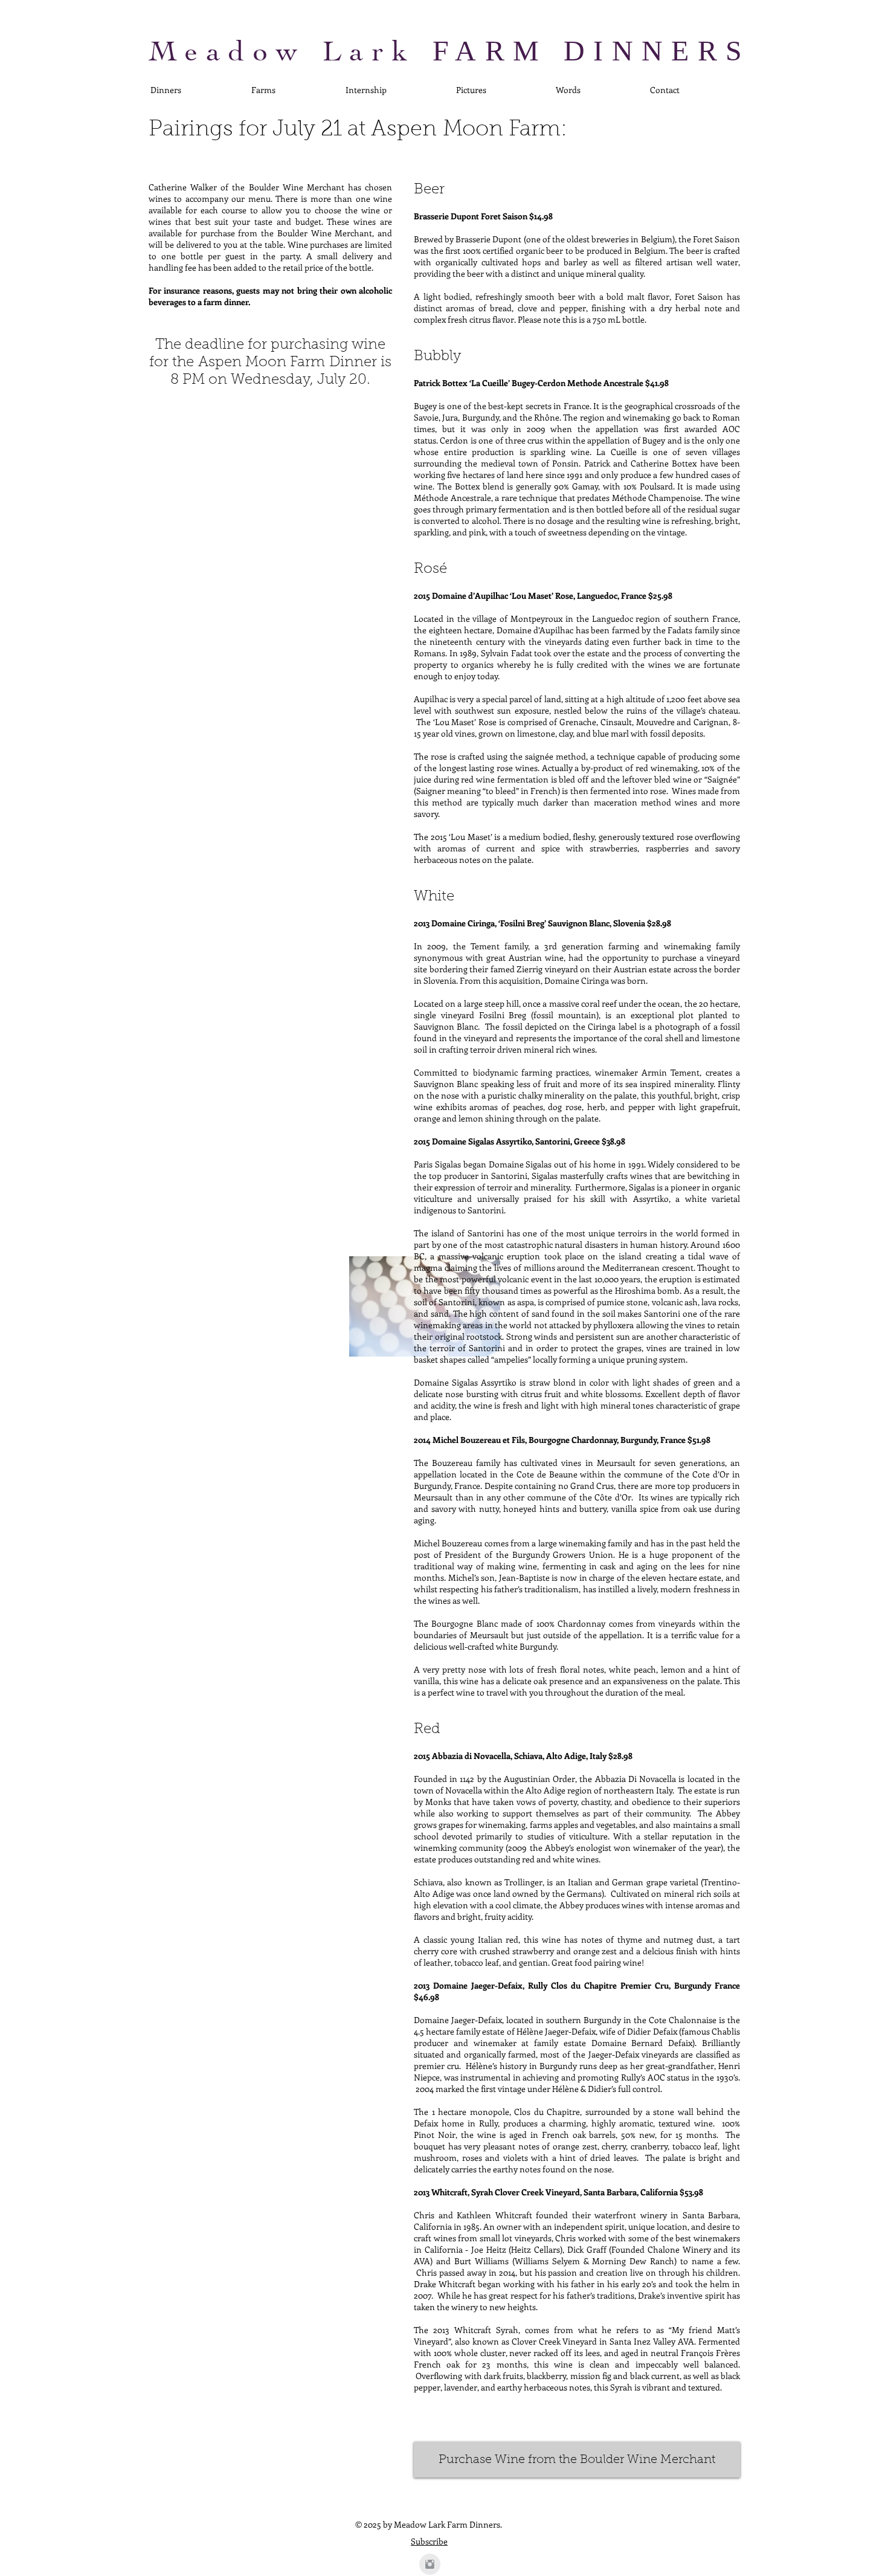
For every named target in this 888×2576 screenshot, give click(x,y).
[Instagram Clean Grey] (430, 2564)
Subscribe (429, 2541)
